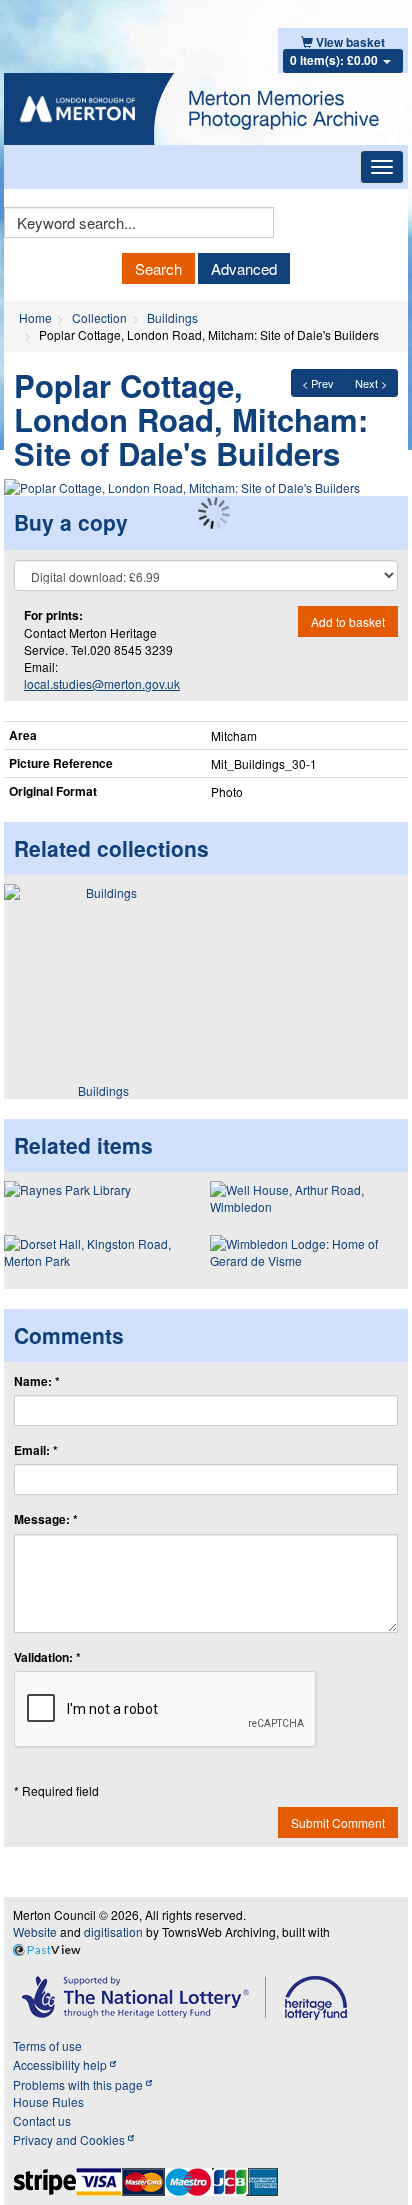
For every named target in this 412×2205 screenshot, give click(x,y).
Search (158, 268)
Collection (99, 317)
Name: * (37, 1381)
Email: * (36, 1450)
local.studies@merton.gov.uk (102, 683)
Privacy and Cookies (70, 2139)
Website (35, 1931)
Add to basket (348, 621)
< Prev (318, 383)
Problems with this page (79, 2084)
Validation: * (47, 1657)
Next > (371, 383)
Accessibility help (61, 2064)
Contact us (42, 2120)
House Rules (48, 2101)
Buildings (172, 317)
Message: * (46, 1519)
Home (35, 317)
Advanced (244, 268)
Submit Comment (338, 1822)
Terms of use (47, 2045)
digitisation (113, 1931)
